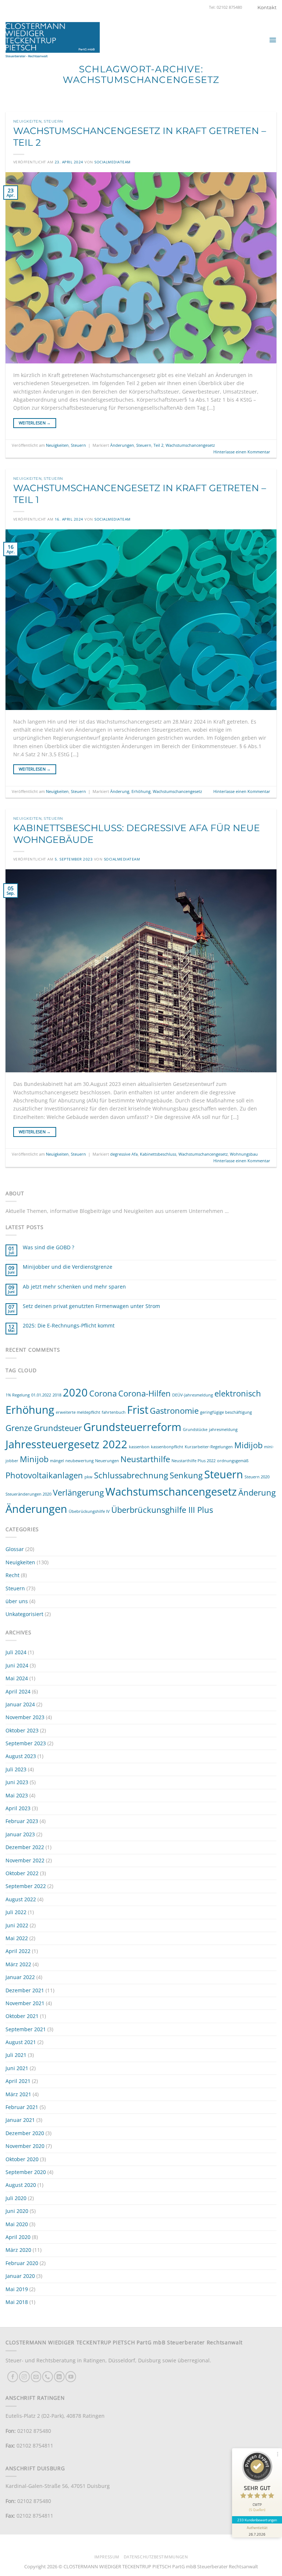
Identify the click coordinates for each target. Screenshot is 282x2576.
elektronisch (238, 1393)
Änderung (120, 791)
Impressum (107, 2557)
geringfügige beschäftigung (226, 1412)
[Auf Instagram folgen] (24, 2376)
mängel (57, 1461)
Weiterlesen (35, 423)
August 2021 (21, 2042)
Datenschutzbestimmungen (156, 2557)
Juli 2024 (16, 1652)
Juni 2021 (17, 2068)
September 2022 (26, 1886)
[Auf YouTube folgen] (71, 2376)
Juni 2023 (17, 1782)
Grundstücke (195, 1430)
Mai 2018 (17, 2302)
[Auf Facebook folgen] (13, 2376)
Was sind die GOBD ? (48, 1248)
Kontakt (267, 7)
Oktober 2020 (22, 2159)
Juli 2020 (16, 2198)
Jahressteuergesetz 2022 (66, 1444)
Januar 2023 (20, 1834)
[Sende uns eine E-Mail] (36, 2376)
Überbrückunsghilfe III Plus (162, 1510)
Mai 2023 (17, 1795)
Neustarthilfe (145, 1459)
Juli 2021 (16, 2055)
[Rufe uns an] (48, 2376)
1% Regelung (18, 1395)
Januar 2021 (20, 2120)
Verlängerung (78, 1492)
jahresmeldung (223, 1430)
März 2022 (18, 1964)
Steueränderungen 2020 (28, 1494)
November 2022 (25, 1860)
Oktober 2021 (22, 2016)
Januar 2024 (20, 1704)
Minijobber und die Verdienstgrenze (68, 1267)
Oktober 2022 (22, 1873)
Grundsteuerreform (132, 1427)
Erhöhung (141, 791)
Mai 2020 (17, 2224)
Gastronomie (174, 1411)
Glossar (15, 1549)
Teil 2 (158, 445)
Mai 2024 (17, 1678)
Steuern (53, 121)
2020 (75, 1392)
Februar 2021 (22, 2107)
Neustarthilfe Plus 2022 (194, 1461)
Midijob (248, 1445)
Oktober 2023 (22, 1730)
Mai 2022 (17, 1938)
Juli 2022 (16, 1912)
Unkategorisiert (24, 1614)
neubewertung (79, 1461)
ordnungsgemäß (233, 1461)
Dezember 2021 (25, 1990)
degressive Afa (124, 1154)
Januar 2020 (20, 2276)
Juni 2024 (17, 1665)
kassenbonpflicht (167, 1447)
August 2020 (21, 2185)
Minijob (34, 1459)
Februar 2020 (22, 2263)
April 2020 (18, 2237)
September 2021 (26, 2029)
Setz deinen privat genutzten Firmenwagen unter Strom (91, 1306)
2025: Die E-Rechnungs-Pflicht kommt (69, 1326)
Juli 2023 (16, 1769)
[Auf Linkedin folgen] (59, 2376)
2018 (57, 1395)
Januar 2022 (20, 1977)
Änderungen (122, 445)
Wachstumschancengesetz (190, 445)
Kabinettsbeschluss (158, 1154)
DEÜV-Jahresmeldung (193, 1395)
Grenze (19, 1428)
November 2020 (25, 2146)
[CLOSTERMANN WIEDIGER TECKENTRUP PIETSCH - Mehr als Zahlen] (53, 40)
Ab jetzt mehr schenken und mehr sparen (74, 1287)
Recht (12, 1575)
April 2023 (18, 1808)
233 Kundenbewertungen (257, 2520)
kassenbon (139, 1447)
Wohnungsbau (244, 1154)
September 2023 (26, 1743)
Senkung (186, 1475)
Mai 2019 (17, 2289)
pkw (88, 1477)
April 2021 (18, 2081)
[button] (273, 40)
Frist (138, 1410)
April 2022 (18, 1951)
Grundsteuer (58, 1428)
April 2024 (18, 1691)
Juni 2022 (17, 1925)
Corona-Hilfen (144, 1393)
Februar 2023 (22, 1821)
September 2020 (26, 2172)
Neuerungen (107, 1461)
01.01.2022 (41, 1395)
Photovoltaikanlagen (44, 1475)
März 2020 (18, 2250)
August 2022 (21, 1899)
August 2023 (21, 1756)
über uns (17, 1601)
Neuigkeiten (27, 121)
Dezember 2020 (25, 2133)
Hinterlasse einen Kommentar (242, 452)
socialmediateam (112, 162)
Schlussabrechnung (131, 1475)
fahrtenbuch (114, 1412)
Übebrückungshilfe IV (89, 1511)
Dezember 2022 (25, 1847)
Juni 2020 (17, 2211)
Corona (103, 1393)
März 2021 (18, 2094)
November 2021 (25, 2003)
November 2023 (25, 1717)
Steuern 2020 (257, 1477)
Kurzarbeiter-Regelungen (209, 1447)
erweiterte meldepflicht (78, 1412)
